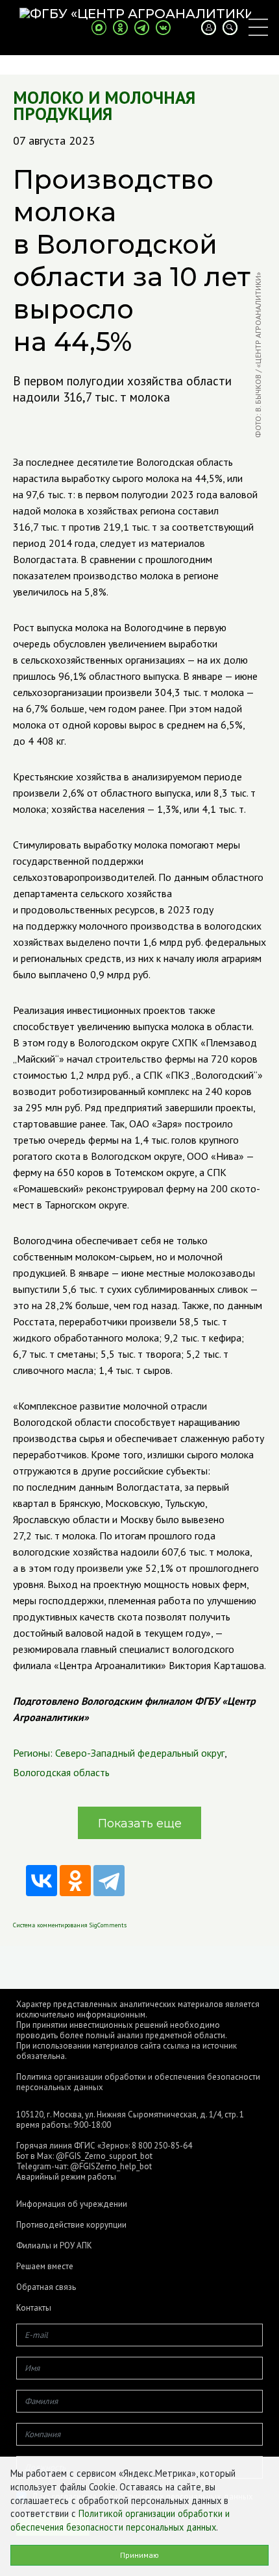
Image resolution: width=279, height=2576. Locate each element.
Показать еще (140, 1824)
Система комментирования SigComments (70, 1925)
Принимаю (139, 2555)
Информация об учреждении (72, 2204)
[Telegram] (109, 1881)
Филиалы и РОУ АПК (54, 2246)
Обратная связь (46, 2287)
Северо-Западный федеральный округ (140, 1753)
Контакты (34, 2308)
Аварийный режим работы (66, 2177)
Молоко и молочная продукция (104, 106)
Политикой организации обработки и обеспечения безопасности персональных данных (120, 2520)
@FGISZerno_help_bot (111, 2166)
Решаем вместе (45, 2267)
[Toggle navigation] (258, 27)
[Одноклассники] (75, 1881)
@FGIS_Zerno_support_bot (104, 2156)
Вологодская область (61, 1772)
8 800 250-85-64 (162, 2146)
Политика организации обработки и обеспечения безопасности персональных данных (138, 2082)
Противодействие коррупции (71, 2225)
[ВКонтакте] (42, 1881)
